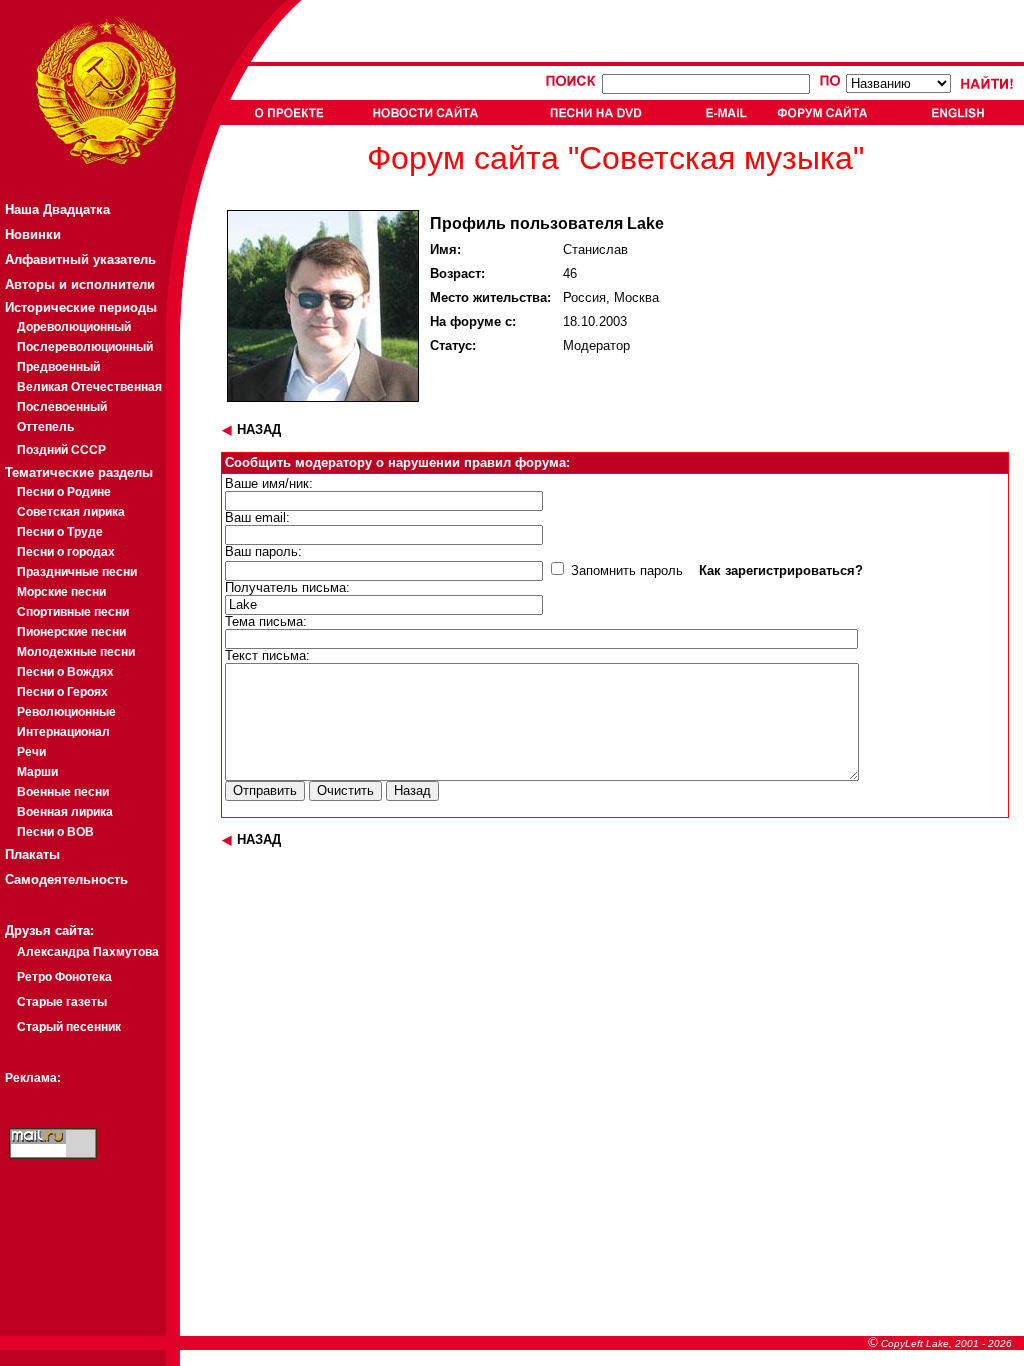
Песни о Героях (62, 692)
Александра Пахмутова (88, 952)
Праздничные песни (77, 572)
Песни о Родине (64, 492)
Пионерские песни (71, 632)
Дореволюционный (74, 327)
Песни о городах (66, 552)
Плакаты (32, 854)
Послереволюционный (85, 347)
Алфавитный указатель (80, 259)
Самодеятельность (66, 879)
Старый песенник (69, 1027)
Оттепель (45, 427)
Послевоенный (62, 407)
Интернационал (63, 732)
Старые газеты (62, 1002)
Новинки (33, 234)
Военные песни (63, 792)
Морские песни (61, 592)
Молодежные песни (76, 652)
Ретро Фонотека (64, 977)
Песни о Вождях (65, 672)
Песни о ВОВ (55, 832)
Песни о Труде (60, 532)
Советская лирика (71, 512)
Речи (31, 752)
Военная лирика (65, 812)
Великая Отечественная (89, 387)
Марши (37, 772)
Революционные (66, 712)
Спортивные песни (73, 612)
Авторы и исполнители (80, 284)
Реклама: (33, 1078)
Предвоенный (58, 367)
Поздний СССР (61, 450)
